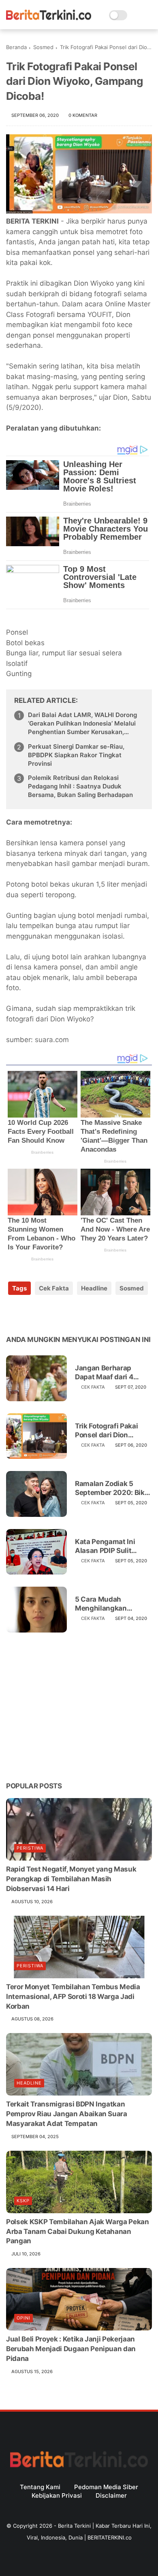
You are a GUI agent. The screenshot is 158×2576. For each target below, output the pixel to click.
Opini (23, 2318)
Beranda (16, 47)
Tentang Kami (40, 2487)
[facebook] (13, 1314)
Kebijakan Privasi (57, 2495)
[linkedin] (78, 1314)
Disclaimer (111, 2495)
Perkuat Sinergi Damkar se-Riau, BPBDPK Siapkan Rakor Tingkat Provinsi (76, 755)
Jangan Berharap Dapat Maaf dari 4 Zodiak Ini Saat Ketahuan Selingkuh (108, 1373)
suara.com (52, 1040)
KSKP (23, 2201)
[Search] (136, 15)
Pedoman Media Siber (106, 2487)
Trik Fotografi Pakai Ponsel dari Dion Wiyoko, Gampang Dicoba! (106, 1431)
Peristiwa (30, 1848)
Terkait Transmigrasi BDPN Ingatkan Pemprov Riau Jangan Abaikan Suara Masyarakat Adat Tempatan (67, 2114)
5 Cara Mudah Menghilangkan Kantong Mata (101, 1604)
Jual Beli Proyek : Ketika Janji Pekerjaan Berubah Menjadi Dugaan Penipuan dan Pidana (71, 2349)
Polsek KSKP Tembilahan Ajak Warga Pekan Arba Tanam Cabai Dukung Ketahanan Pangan (78, 2231)
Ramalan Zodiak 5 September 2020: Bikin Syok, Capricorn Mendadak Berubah (113, 1488)
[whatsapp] (46, 1314)
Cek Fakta (54, 1288)
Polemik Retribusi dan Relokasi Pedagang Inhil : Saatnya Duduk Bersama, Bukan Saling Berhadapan (80, 786)
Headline (94, 1288)
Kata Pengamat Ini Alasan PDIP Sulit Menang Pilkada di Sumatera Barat (105, 1546)
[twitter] (29, 1314)
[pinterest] (62, 1314)
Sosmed (43, 47)
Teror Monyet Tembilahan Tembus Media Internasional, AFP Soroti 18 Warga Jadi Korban (73, 1997)
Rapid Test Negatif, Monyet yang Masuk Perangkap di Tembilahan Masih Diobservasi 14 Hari (71, 1879)
